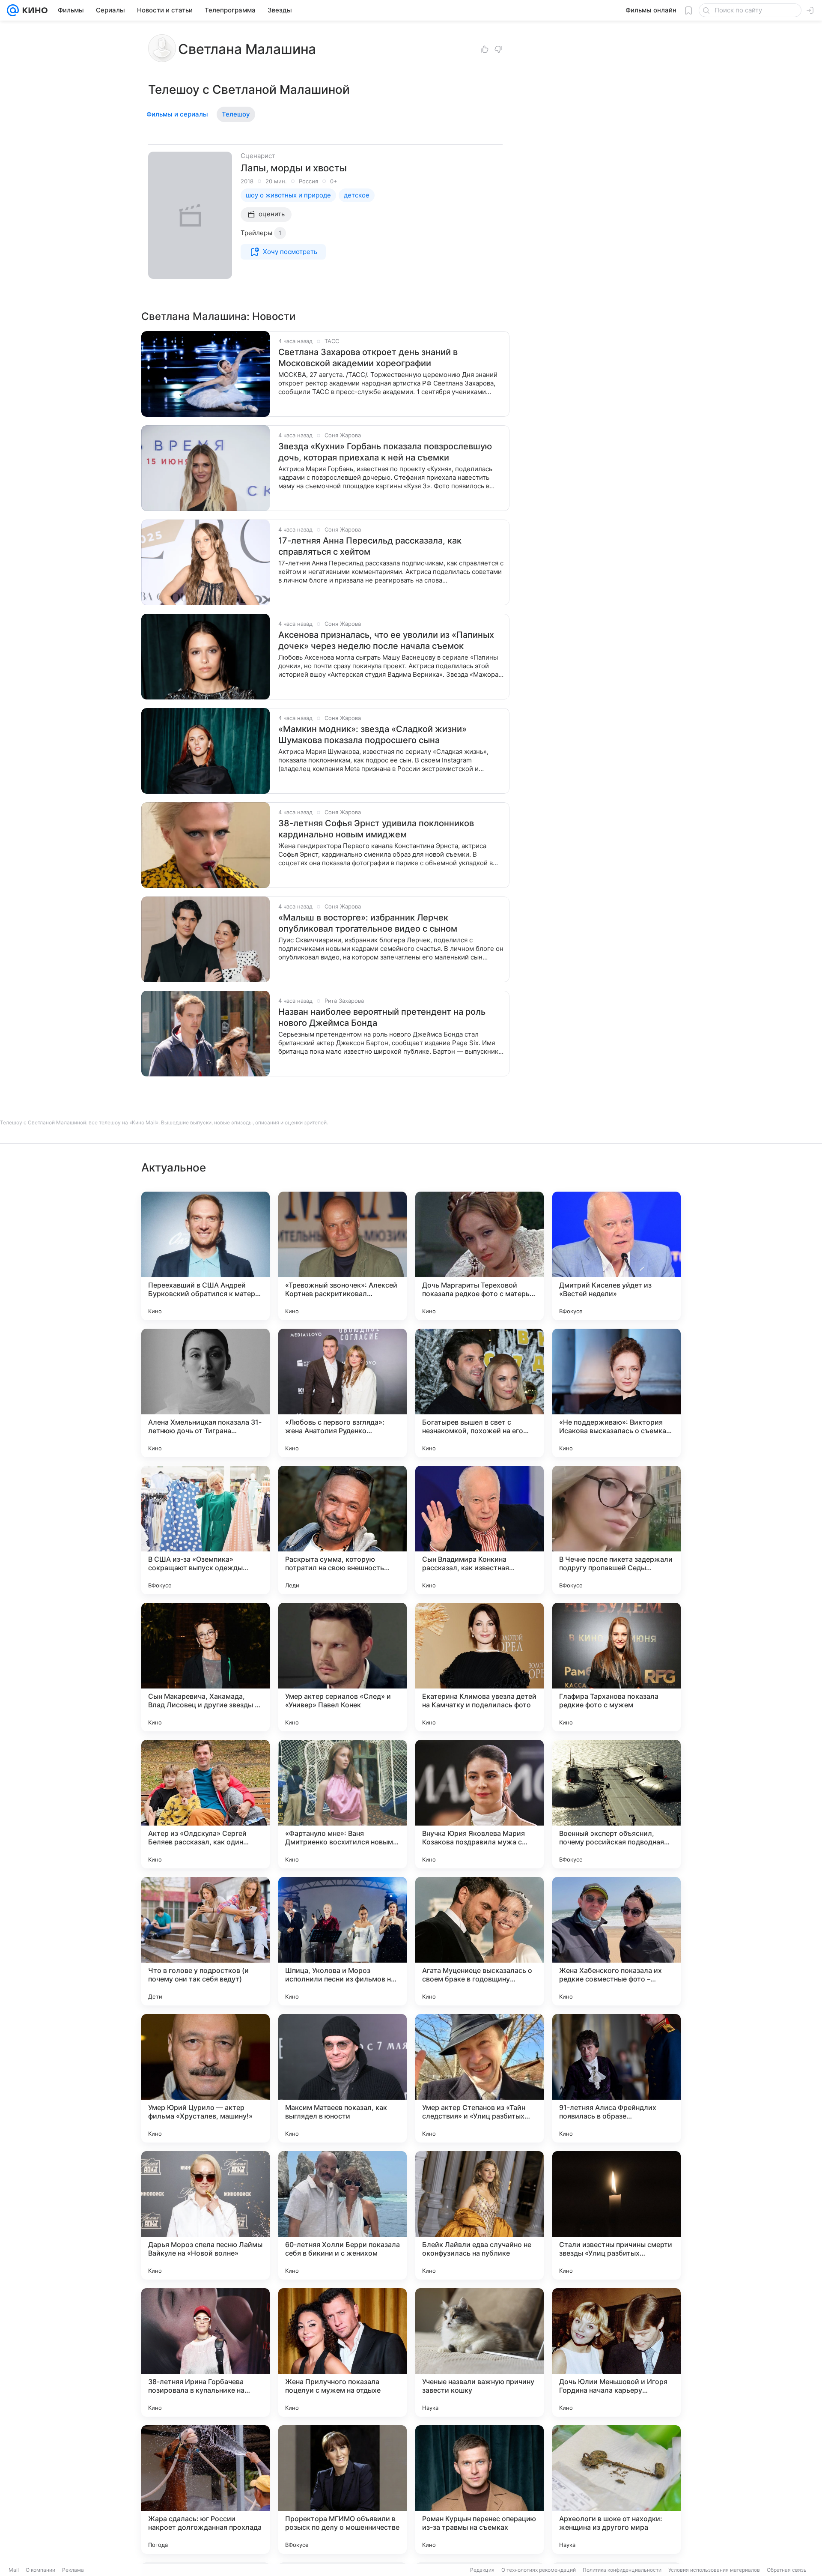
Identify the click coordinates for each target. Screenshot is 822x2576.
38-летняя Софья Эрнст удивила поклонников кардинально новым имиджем (376, 829)
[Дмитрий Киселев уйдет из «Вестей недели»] (616, 1256)
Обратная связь (787, 2570)
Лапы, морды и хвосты (294, 168)
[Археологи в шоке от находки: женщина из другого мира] (616, 2489)
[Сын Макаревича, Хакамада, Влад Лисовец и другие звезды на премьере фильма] (205, 1667)
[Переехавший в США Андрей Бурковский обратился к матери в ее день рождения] (205, 1256)
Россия (308, 181)
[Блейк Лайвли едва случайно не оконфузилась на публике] (479, 2215)
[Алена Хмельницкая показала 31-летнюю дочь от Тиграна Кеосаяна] (205, 1393)
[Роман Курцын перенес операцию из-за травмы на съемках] (479, 2489)
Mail (14, 2570)
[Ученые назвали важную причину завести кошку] (479, 2352)
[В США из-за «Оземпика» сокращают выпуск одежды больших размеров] (205, 1530)
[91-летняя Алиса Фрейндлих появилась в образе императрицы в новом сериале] (616, 2078)
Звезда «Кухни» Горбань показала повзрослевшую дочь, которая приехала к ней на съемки (385, 452)
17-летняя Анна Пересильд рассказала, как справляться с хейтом (370, 546)
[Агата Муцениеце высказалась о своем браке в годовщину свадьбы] (479, 1941)
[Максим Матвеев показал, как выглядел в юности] (342, 2078)
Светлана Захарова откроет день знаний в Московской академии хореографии (368, 358)
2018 (247, 181)
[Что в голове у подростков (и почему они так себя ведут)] (205, 1941)
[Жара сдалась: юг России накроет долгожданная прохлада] (205, 2489)
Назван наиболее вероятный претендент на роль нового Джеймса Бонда (382, 1017)
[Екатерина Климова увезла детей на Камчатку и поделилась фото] (479, 1667)
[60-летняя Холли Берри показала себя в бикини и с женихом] (342, 2215)
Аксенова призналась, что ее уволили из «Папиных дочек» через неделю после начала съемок (386, 640)
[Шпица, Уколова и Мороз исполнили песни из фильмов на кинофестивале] (342, 1941)
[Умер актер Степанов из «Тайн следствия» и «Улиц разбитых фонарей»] (479, 2078)
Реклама (73, 2570)
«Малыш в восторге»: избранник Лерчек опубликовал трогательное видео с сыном (368, 923)
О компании (40, 2570)
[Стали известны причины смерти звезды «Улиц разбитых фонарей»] (616, 2215)
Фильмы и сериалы (177, 114)
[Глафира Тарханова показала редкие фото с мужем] (616, 1667)
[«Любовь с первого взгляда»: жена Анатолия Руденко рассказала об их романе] (342, 1393)
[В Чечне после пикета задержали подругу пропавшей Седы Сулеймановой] (616, 1530)
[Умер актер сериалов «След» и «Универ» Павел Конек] (342, 1667)
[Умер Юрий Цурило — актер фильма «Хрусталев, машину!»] (205, 2078)
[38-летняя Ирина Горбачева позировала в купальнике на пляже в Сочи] (205, 2352)
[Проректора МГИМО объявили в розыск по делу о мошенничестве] (342, 2489)
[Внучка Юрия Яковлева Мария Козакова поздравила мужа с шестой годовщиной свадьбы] (479, 1804)
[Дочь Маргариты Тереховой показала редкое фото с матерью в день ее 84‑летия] (479, 1256)
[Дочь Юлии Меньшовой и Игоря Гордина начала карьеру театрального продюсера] (616, 2352)
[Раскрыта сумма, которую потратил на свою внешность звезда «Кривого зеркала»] (342, 1530)
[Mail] (13, 10)
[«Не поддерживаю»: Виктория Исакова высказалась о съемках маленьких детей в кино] (616, 1393)
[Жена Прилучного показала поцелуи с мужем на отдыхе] (342, 2352)
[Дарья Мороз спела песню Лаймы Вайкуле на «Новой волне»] (205, 2215)
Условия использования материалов (714, 2570)
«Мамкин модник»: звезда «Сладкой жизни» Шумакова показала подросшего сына (372, 735)
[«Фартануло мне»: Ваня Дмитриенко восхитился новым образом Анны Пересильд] (342, 1804)
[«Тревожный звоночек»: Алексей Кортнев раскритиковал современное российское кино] (342, 1256)
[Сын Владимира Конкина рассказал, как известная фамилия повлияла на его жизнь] (479, 1530)
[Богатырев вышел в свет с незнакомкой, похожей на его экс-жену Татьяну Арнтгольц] (479, 1393)
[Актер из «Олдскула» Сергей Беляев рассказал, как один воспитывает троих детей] (205, 1804)
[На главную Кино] (33, 10)
